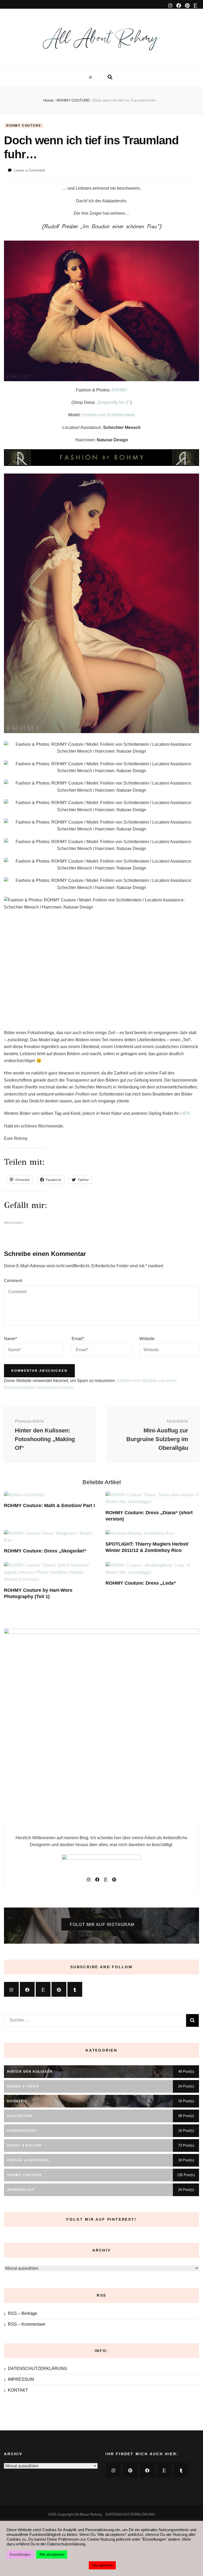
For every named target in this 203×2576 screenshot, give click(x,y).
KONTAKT (18, 2390)
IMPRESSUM (21, 2379)
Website (147, 1339)
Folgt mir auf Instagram (102, 1925)
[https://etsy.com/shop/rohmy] (43, 1989)
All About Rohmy (88, 2514)
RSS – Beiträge (23, 2313)
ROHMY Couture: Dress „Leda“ (141, 1583)
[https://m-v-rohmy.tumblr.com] (75, 1989)
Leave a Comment (29, 170)
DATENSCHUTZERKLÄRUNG (38, 2369)
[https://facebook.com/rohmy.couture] (27, 1989)
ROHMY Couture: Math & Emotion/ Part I (49, 1506)
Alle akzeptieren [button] (52, 2555)
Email (78, 1339)
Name (10, 1339)
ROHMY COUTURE (24, 126)
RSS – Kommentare (27, 2324)
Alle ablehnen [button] (102, 2565)
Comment (13, 1281)
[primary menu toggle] (91, 77)
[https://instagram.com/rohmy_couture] (11, 1989)
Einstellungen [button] (20, 2555)
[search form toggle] (110, 77)
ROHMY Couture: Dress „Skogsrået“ (45, 1551)
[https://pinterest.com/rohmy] (59, 1989)
